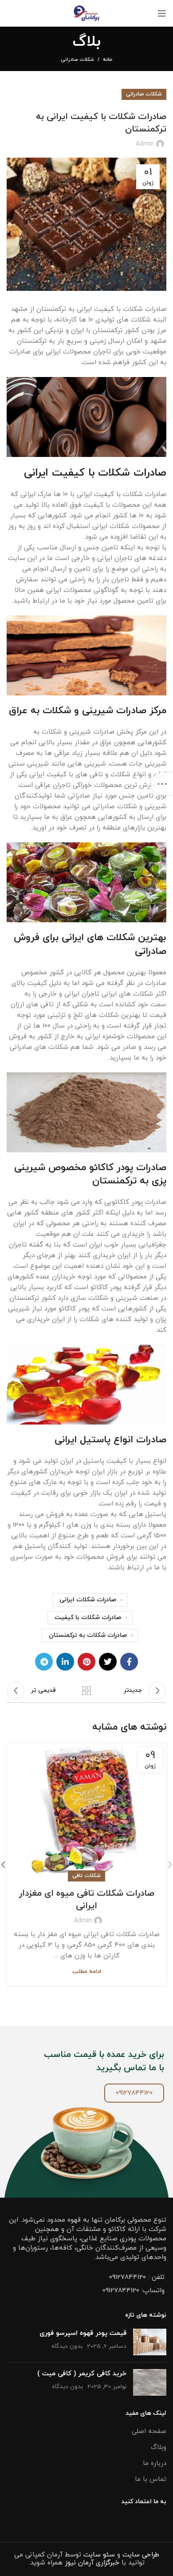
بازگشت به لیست (86, 1691)
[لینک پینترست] (86, 1662)
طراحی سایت (141, 2555)
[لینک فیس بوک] (129, 1662)
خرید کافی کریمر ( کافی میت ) (82, 2374)
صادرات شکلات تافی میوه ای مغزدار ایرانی (86, 1900)
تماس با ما (151, 2479)
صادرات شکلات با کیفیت (88, 1617)
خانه (108, 60)
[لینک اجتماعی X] (108, 1662)
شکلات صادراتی (77, 60)
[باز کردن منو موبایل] (162, 13)
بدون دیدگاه (67, 2346)
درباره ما (155, 2463)
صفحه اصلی (149, 2431)
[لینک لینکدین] (65, 1662)
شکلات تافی (86, 1876)
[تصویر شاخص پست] (150, 2342)
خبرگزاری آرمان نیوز (92, 2563)
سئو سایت (99, 2555)
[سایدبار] (162, 784)
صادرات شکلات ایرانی (88, 1600)
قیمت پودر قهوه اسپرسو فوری (83, 2333)
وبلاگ (159, 2447)
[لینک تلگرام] (44, 1662)
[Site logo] (87, 13)
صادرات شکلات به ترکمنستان (88, 1635)
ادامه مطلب (87, 1972)
